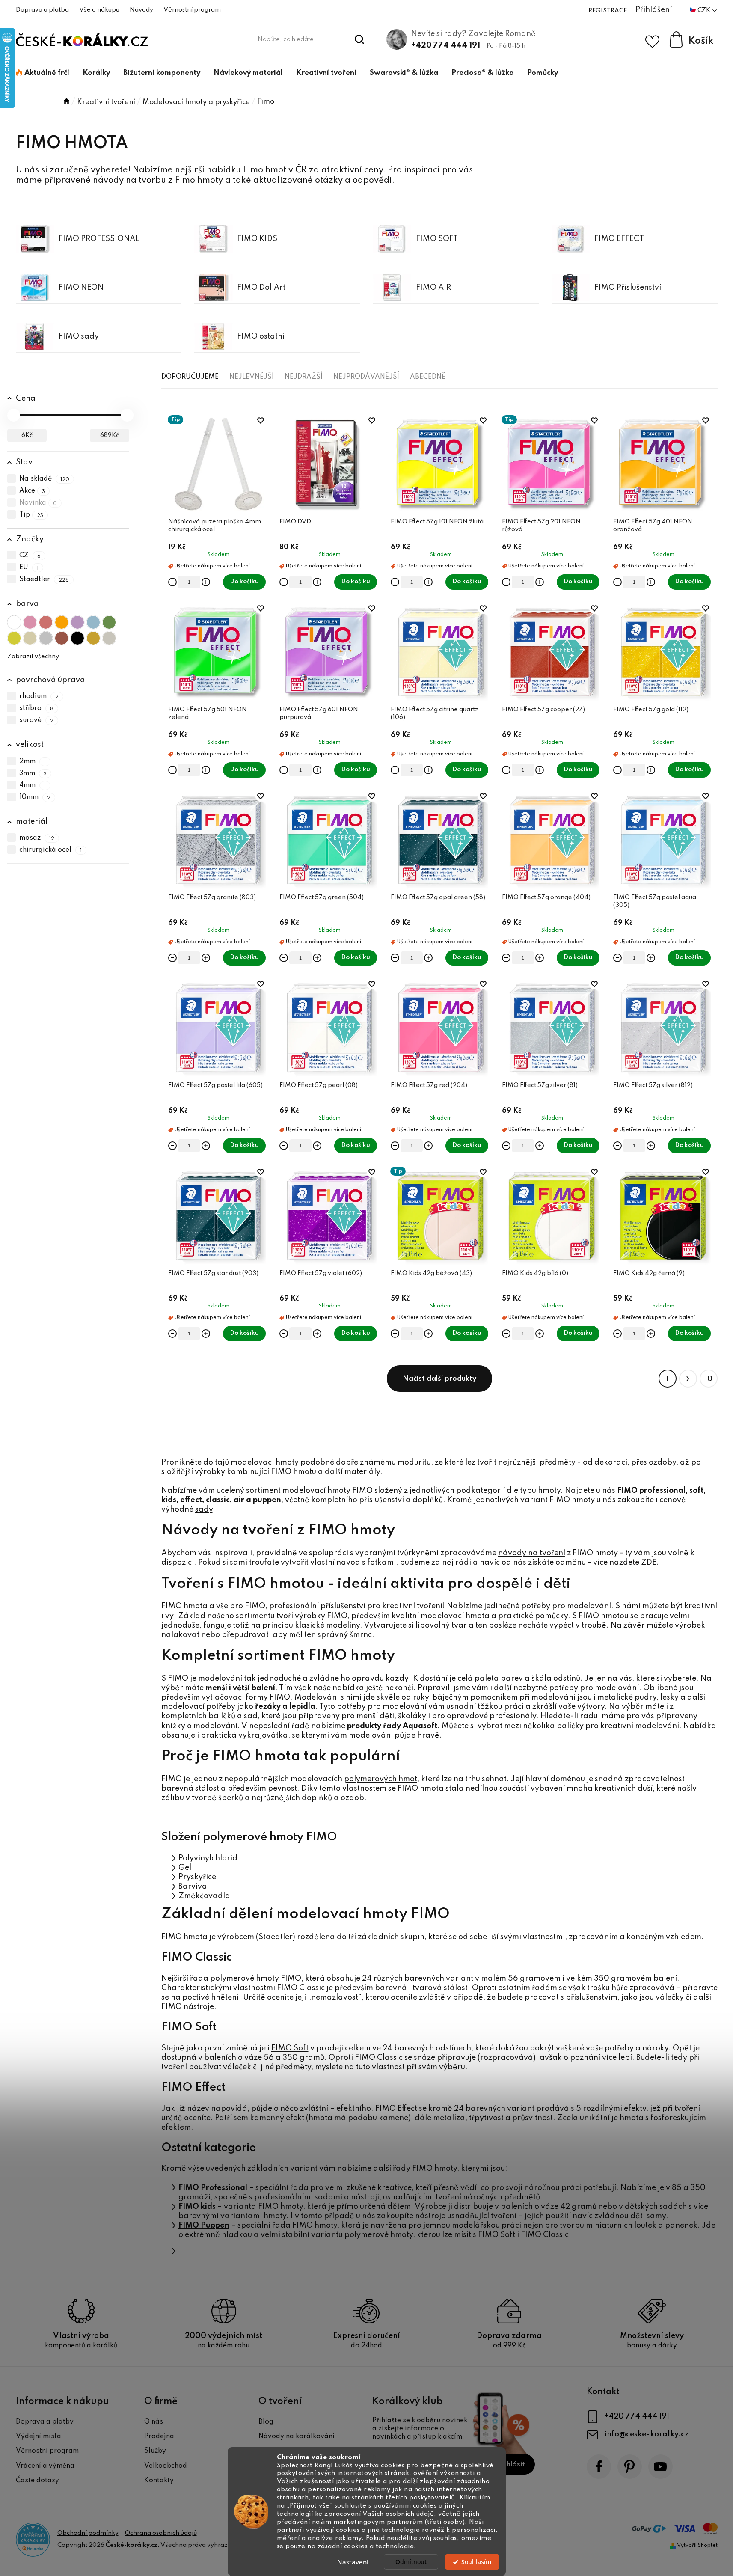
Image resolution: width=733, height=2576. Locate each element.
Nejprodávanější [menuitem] (366, 377)
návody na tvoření (532, 1553)
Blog (266, 2422)
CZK (705, 10)
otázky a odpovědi (353, 181)
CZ (30, 556)
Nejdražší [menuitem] (304, 377)
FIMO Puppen (204, 2225)
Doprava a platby (45, 2422)
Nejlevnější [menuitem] (252, 377)
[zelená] (109, 622)
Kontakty (159, 2481)
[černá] (77, 638)
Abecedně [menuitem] (428, 377)
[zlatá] (93, 638)
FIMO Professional (213, 2188)
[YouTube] (660, 2467)
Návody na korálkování (297, 2436)
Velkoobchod (166, 2466)
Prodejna (159, 2436)
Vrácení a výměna (45, 2466)
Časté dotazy (37, 2481)
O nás (154, 2422)
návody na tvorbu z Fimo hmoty (158, 181)
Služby (155, 2451)
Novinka (38, 503)
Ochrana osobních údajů (161, 2533)
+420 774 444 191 (446, 45)
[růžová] (30, 622)
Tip (31, 515)
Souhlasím (476, 2562)
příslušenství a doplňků (401, 1500)
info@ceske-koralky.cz (646, 2434)
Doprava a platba (42, 10)
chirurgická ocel (51, 850)
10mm (35, 797)
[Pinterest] (630, 2467)
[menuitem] (43, 73)
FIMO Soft (290, 2048)
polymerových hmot (381, 1779)
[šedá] (46, 638)
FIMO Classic (301, 1988)
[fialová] (77, 622)
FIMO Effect (396, 2109)
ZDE (649, 1563)
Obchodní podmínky (88, 2533)
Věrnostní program (192, 10)
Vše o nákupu (99, 10)
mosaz (37, 838)
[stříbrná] (109, 638)
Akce (32, 491)
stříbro (37, 708)
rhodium (39, 696)
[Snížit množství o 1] (172, 582)
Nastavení (353, 2562)
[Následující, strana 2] (688, 1379)
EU (29, 567)
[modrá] (93, 622)
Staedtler (44, 579)
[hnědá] (62, 638)
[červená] (46, 622)
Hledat (359, 39)
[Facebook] (599, 2467)
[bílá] (14, 622)
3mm (33, 773)
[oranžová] (62, 622)
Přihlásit (511, 2465)
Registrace (608, 11)
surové (37, 720)
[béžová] (30, 638)
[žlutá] (14, 638)
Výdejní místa (39, 2436)
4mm (33, 785)
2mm (33, 761)
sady (204, 1509)
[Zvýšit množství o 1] (206, 582)
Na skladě (45, 479)
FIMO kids (197, 2207)
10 (709, 1379)
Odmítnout (411, 2562)
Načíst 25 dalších (439, 1379)
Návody (141, 10)
